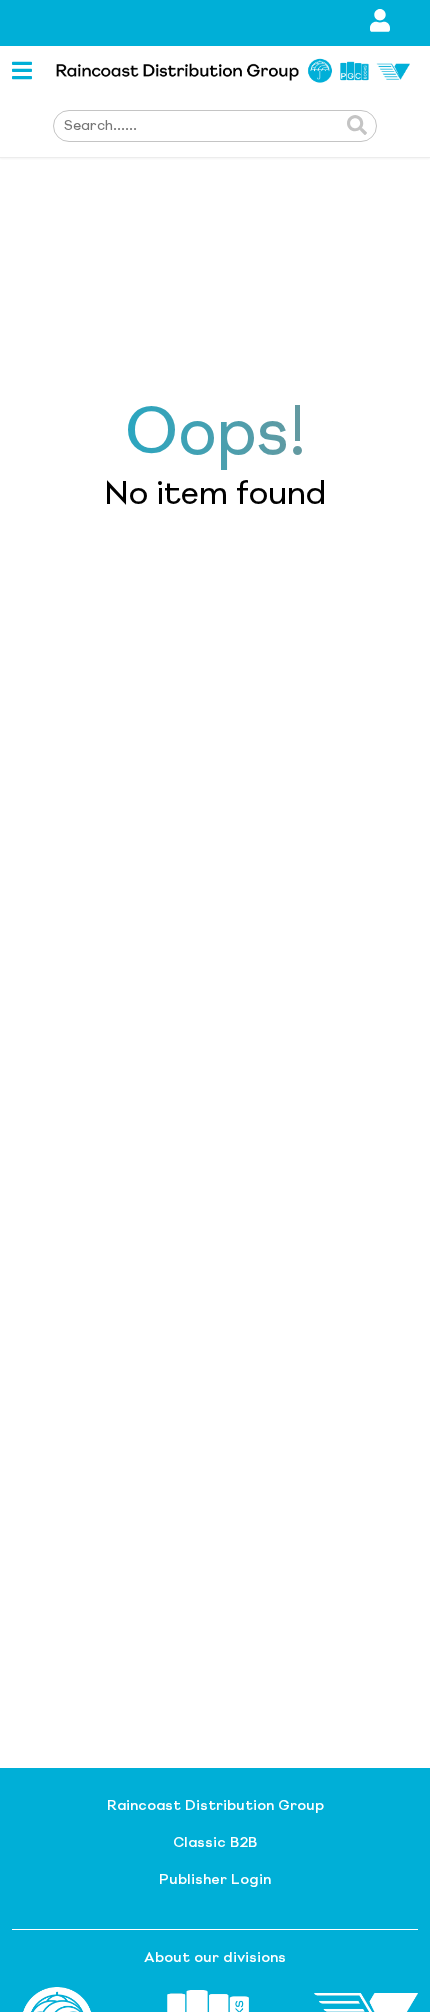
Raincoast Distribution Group (215, 1806)
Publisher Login (215, 1880)
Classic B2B (215, 1843)
